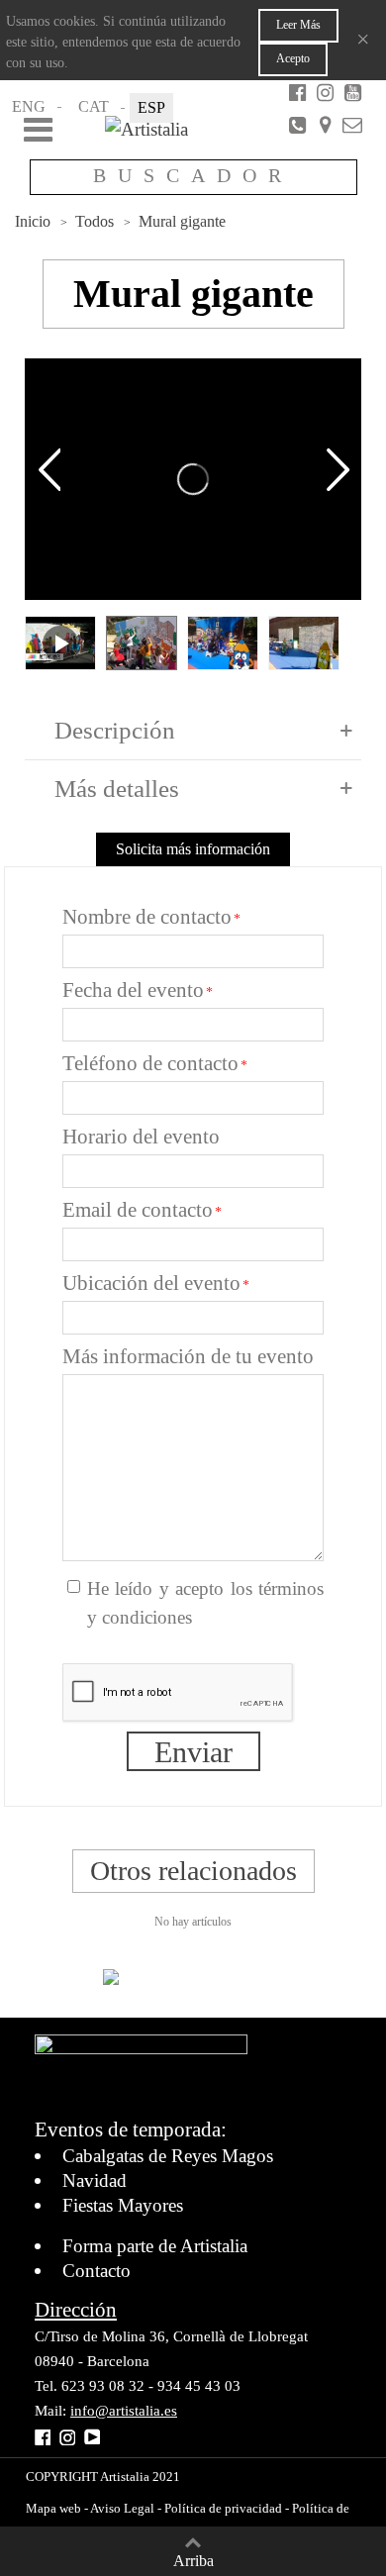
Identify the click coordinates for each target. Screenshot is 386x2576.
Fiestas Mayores (123, 2205)
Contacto (96, 2271)
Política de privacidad (223, 2508)
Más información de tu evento (188, 1356)
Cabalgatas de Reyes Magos (168, 2156)
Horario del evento (141, 1137)
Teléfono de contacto (150, 1063)
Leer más (298, 25)
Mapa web (53, 2508)
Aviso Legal (121, 2508)
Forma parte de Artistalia (155, 2246)
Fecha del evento (133, 990)
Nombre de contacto (147, 917)
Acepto (293, 58)
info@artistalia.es (124, 2411)
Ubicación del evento (151, 1283)
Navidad (95, 2180)
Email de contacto (138, 1210)
